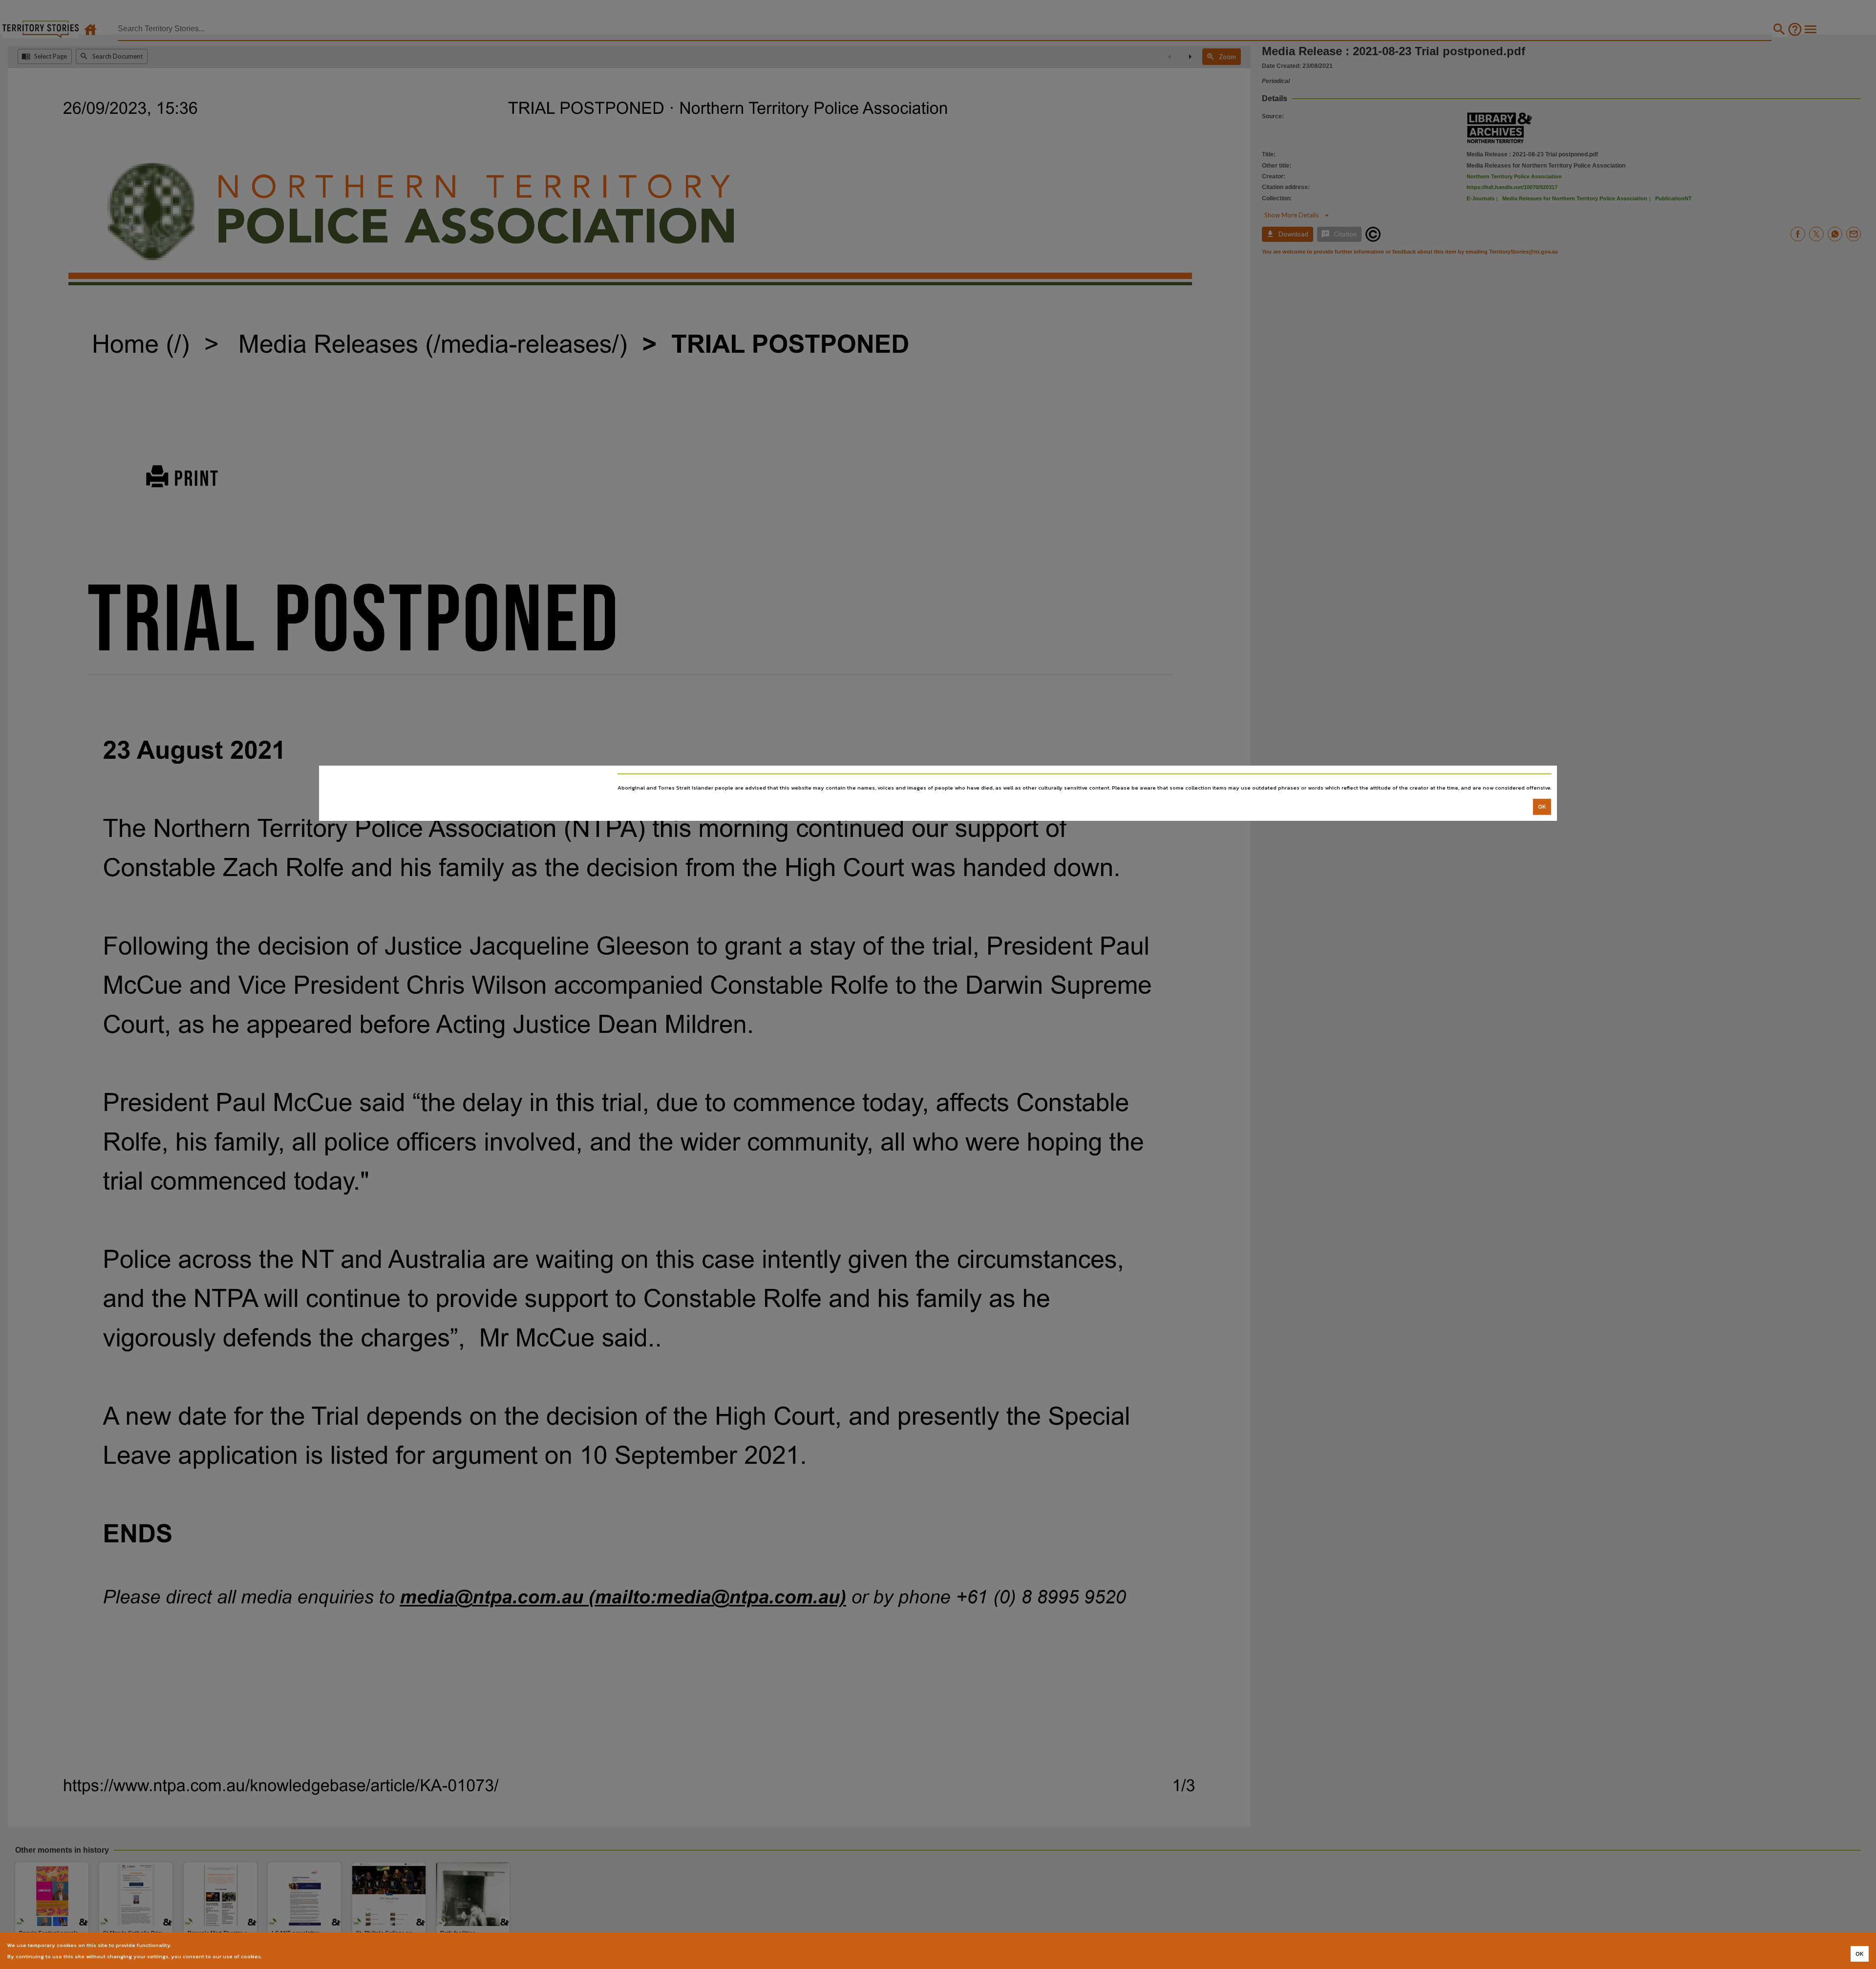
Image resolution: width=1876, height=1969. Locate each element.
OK (1542, 807)
